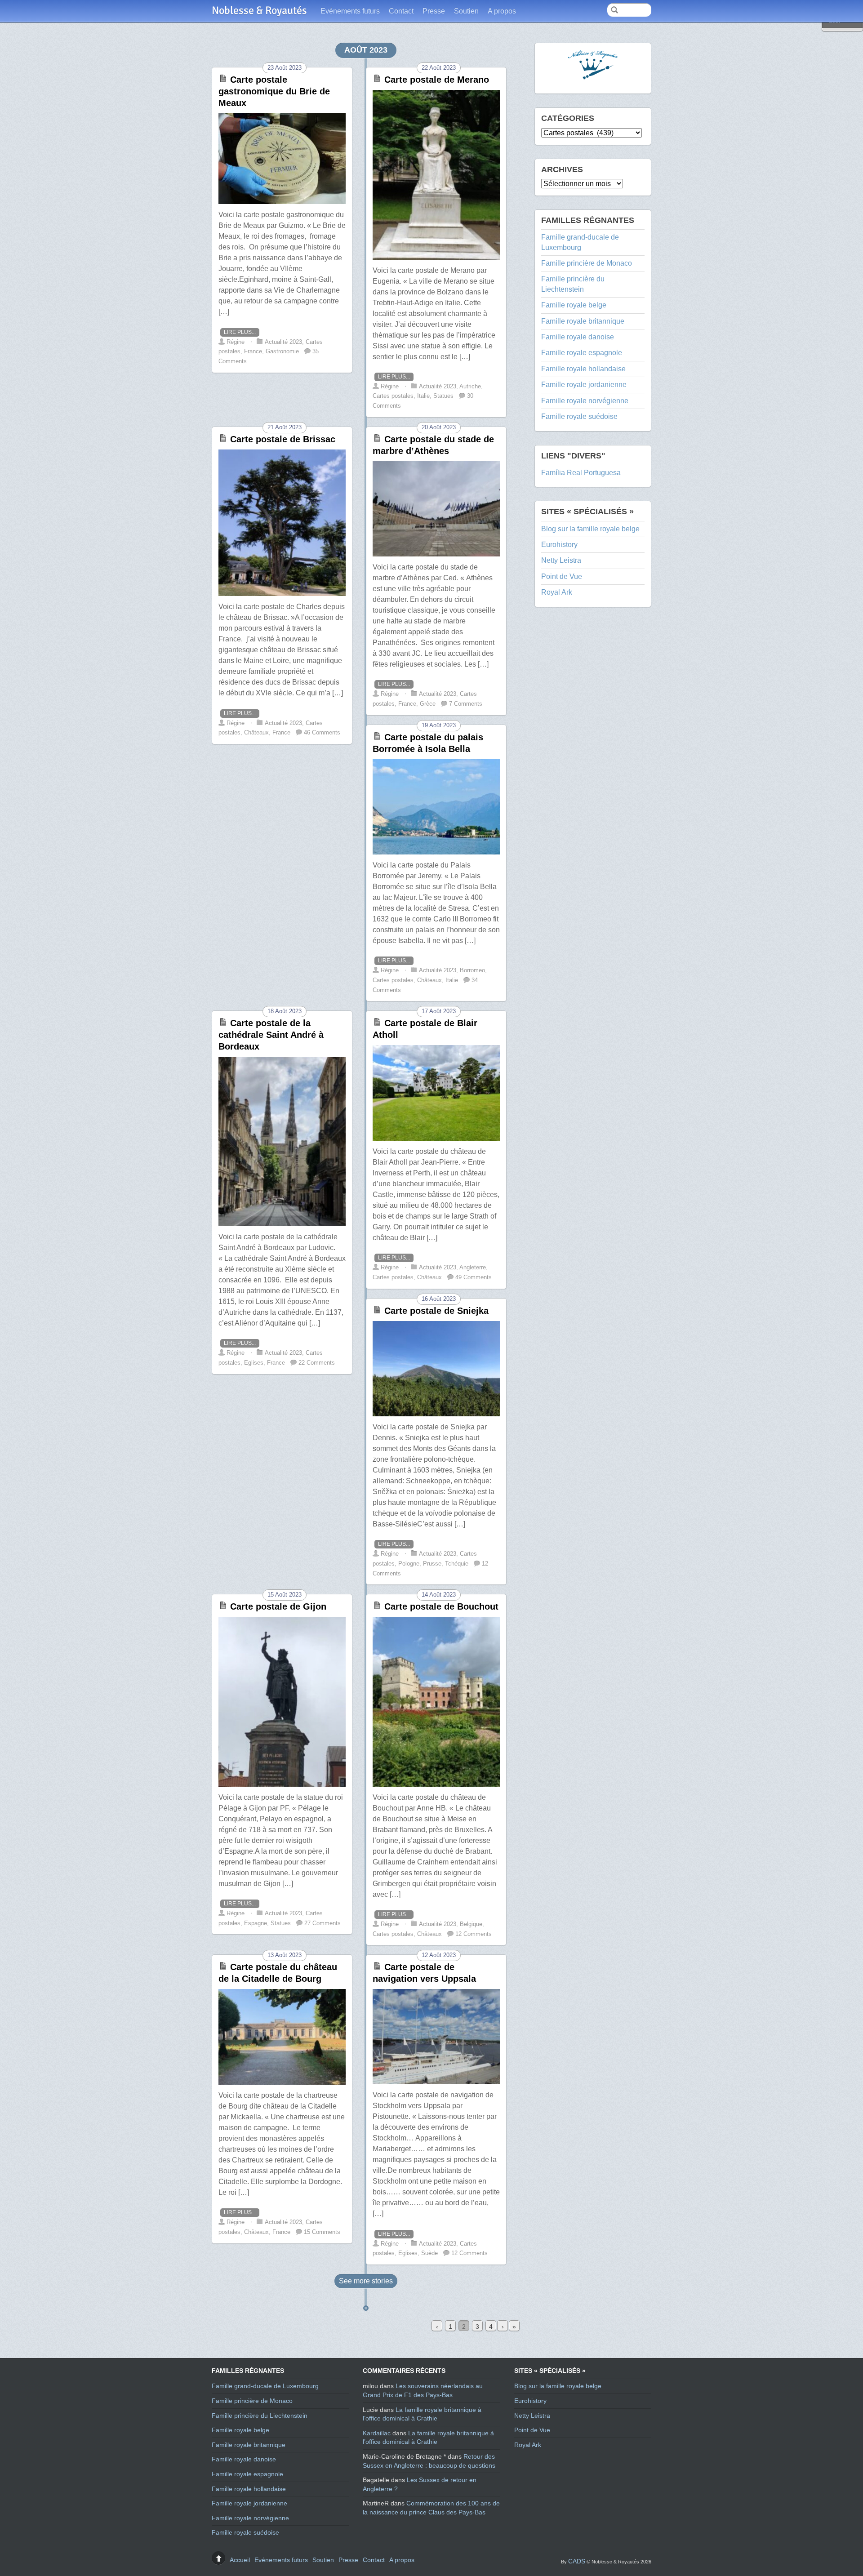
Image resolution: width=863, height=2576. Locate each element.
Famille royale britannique (583, 321)
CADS (577, 2561)
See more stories (366, 2281)
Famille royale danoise (578, 337)
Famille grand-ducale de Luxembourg (265, 2386)
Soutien (466, 11)
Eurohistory (559, 545)
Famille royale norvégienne (585, 401)
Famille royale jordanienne (584, 385)
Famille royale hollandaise (583, 369)
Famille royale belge (574, 305)
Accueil (240, 2560)
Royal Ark (557, 592)
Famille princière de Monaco (587, 263)
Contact (401, 11)
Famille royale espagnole (582, 353)
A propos (502, 11)
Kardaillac (377, 2433)
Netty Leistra (561, 560)
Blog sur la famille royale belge (590, 529)
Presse (434, 11)
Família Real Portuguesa (581, 473)
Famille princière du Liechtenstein (260, 2416)
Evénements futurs (350, 11)
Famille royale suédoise (579, 416)
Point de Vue (562, 576)
